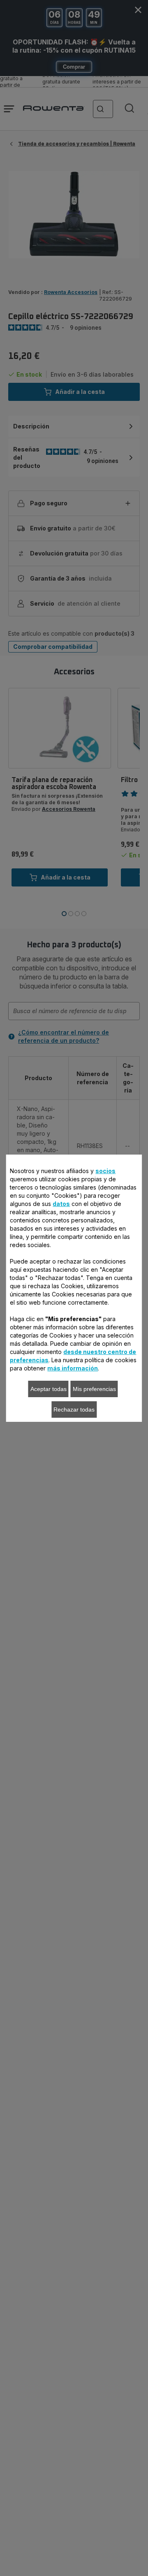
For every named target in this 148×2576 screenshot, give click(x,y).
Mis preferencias (94, 1389)
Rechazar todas (74, 1410)
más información (73, 1368)
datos (61, 1204)
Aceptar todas (49, 1389)
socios (105, 1171)
